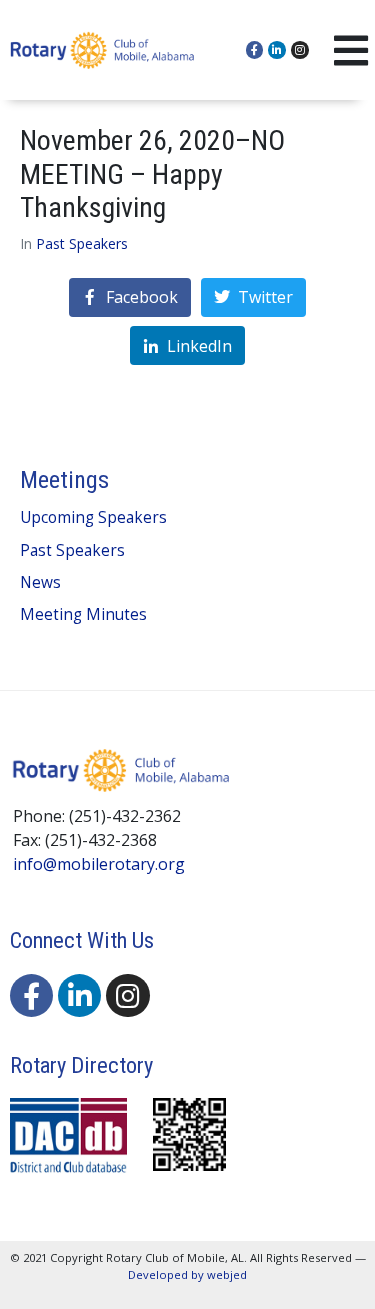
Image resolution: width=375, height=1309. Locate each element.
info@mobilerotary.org (99, 864)
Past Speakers (82, 243)
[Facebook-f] (255, 50)
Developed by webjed (187, 1274)
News (40, 582)
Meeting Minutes (83, 614)
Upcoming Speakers (93, 517)
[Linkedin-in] (277, 50)
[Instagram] (300, 50)
